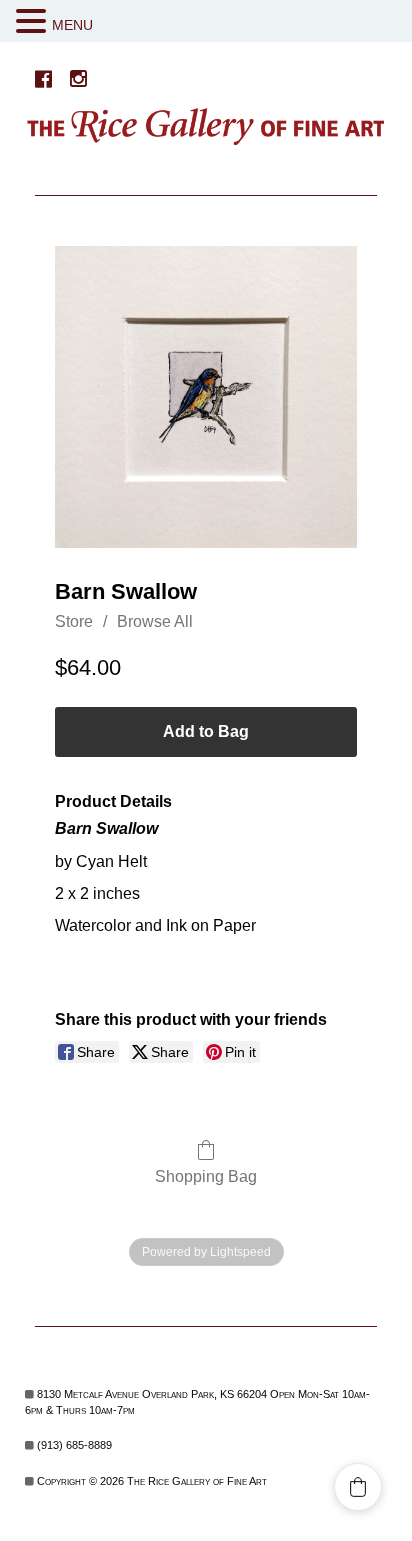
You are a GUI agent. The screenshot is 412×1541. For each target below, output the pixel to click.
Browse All (155, 621)
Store (74, 621)
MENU (72, 25)
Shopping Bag (206, 1176)
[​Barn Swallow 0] (206, 397)
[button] (34, 21)
